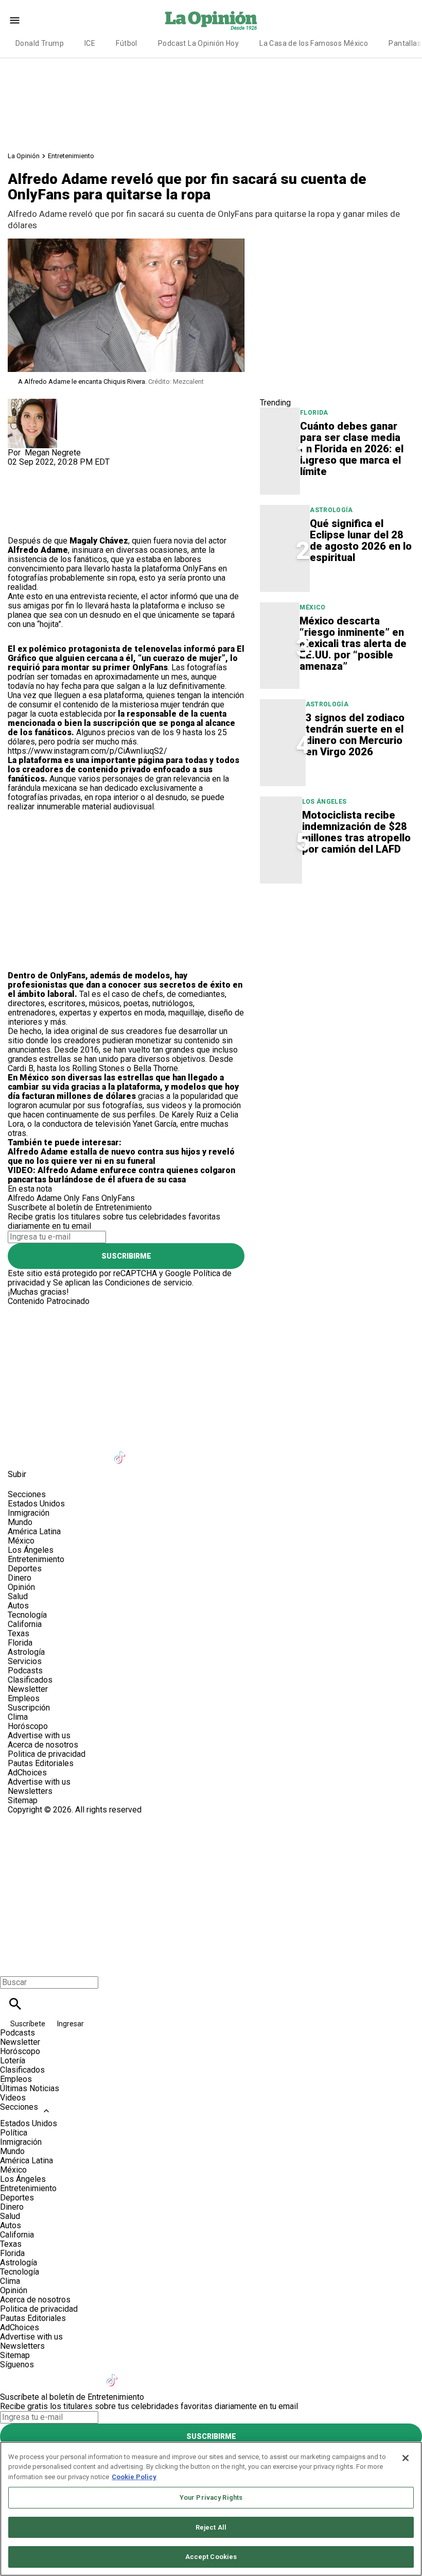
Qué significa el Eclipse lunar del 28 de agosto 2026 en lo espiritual (361, 540)
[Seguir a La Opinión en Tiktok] (121, 1451)
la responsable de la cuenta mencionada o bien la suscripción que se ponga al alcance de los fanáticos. (121, 723)
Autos (18, 1606)
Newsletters (30, 1791)
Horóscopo (28, 1726)
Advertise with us (39, 1735)
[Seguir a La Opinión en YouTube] (96, 1451)
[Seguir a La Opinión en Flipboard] (172, 1451)
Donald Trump (40, 43)
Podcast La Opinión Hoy (198, 43)
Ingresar (71, 2024)
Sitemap (23, 1800)
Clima (18, 1717)
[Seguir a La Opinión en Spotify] (222, 1451)
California (25, 1624)
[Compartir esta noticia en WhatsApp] (20, 471)
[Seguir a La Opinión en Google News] (146, 1451)
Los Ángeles (324, 802)
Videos (13, 2098)
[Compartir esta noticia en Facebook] (46, 471)
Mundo (20, 1522)
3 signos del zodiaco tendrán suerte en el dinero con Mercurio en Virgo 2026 (355, 735)
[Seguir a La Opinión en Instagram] (71, 1451)
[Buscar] (15, 2004)
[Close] (406, 2458)
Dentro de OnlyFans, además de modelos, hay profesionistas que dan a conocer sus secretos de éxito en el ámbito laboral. (125, 985)
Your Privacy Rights (211, 2497)
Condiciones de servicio (148, 1283)
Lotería (13, 2061)
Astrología (331, 510)
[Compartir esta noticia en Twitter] (71, 471)
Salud (18, 1596)
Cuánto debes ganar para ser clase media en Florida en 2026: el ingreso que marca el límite (352, 449)
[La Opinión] (211, 20)
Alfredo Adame (38, 550)
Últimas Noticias (30, 2088)
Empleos (24, 1698)
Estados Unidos (36, 1504)
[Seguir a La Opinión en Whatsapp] (197, 1451)
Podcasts (25, 1671)
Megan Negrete (53, 453)
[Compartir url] (19, 525)
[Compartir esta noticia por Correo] (95, 471)
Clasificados (30, 1680)
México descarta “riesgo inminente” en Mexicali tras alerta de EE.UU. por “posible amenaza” (353, 643)
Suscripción (29, 1708)
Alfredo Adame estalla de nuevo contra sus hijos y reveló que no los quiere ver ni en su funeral (121, 1156)
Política (14, 2133)
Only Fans (82, 1198)
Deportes (25, 1569)
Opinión (21, 1587)
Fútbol (127, 43)
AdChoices (27, 1773)
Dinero (20, 1578)
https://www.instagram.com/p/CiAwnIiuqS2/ (87, 751)
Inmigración (29, 1513)
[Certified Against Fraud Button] (45, 1819)
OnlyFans (118, 1198)
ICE (90, 43)
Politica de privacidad (47, 1754)
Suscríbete (29, 2024)
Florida (314, 413)
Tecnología (27, 1615)
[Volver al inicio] (211, 1852)
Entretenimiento (71, 156)
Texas (19, 1633)
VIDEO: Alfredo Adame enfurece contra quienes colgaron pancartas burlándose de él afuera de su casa (121, 1175)
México (312, 607)
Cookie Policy (134, 2477)
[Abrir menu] (15, 20)
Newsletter (28, 1689)
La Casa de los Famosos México (314, 43)
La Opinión (24, 156)
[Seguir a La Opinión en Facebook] (20, 1451)
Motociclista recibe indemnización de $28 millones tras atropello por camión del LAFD (356, 832)
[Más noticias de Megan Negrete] (32, 403)
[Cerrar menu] (12, 1965)
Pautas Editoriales (41, 1763)
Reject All (211, 2527)
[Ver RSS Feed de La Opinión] (246, 1451)
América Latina (34, 1531)
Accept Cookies (211, 2557)
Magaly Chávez (99, 541)
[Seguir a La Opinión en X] (46, 1451)
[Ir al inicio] (211, 1349)
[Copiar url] (32, 502)
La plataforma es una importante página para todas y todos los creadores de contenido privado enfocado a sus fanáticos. (124, 769)
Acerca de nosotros (43, 1745)
